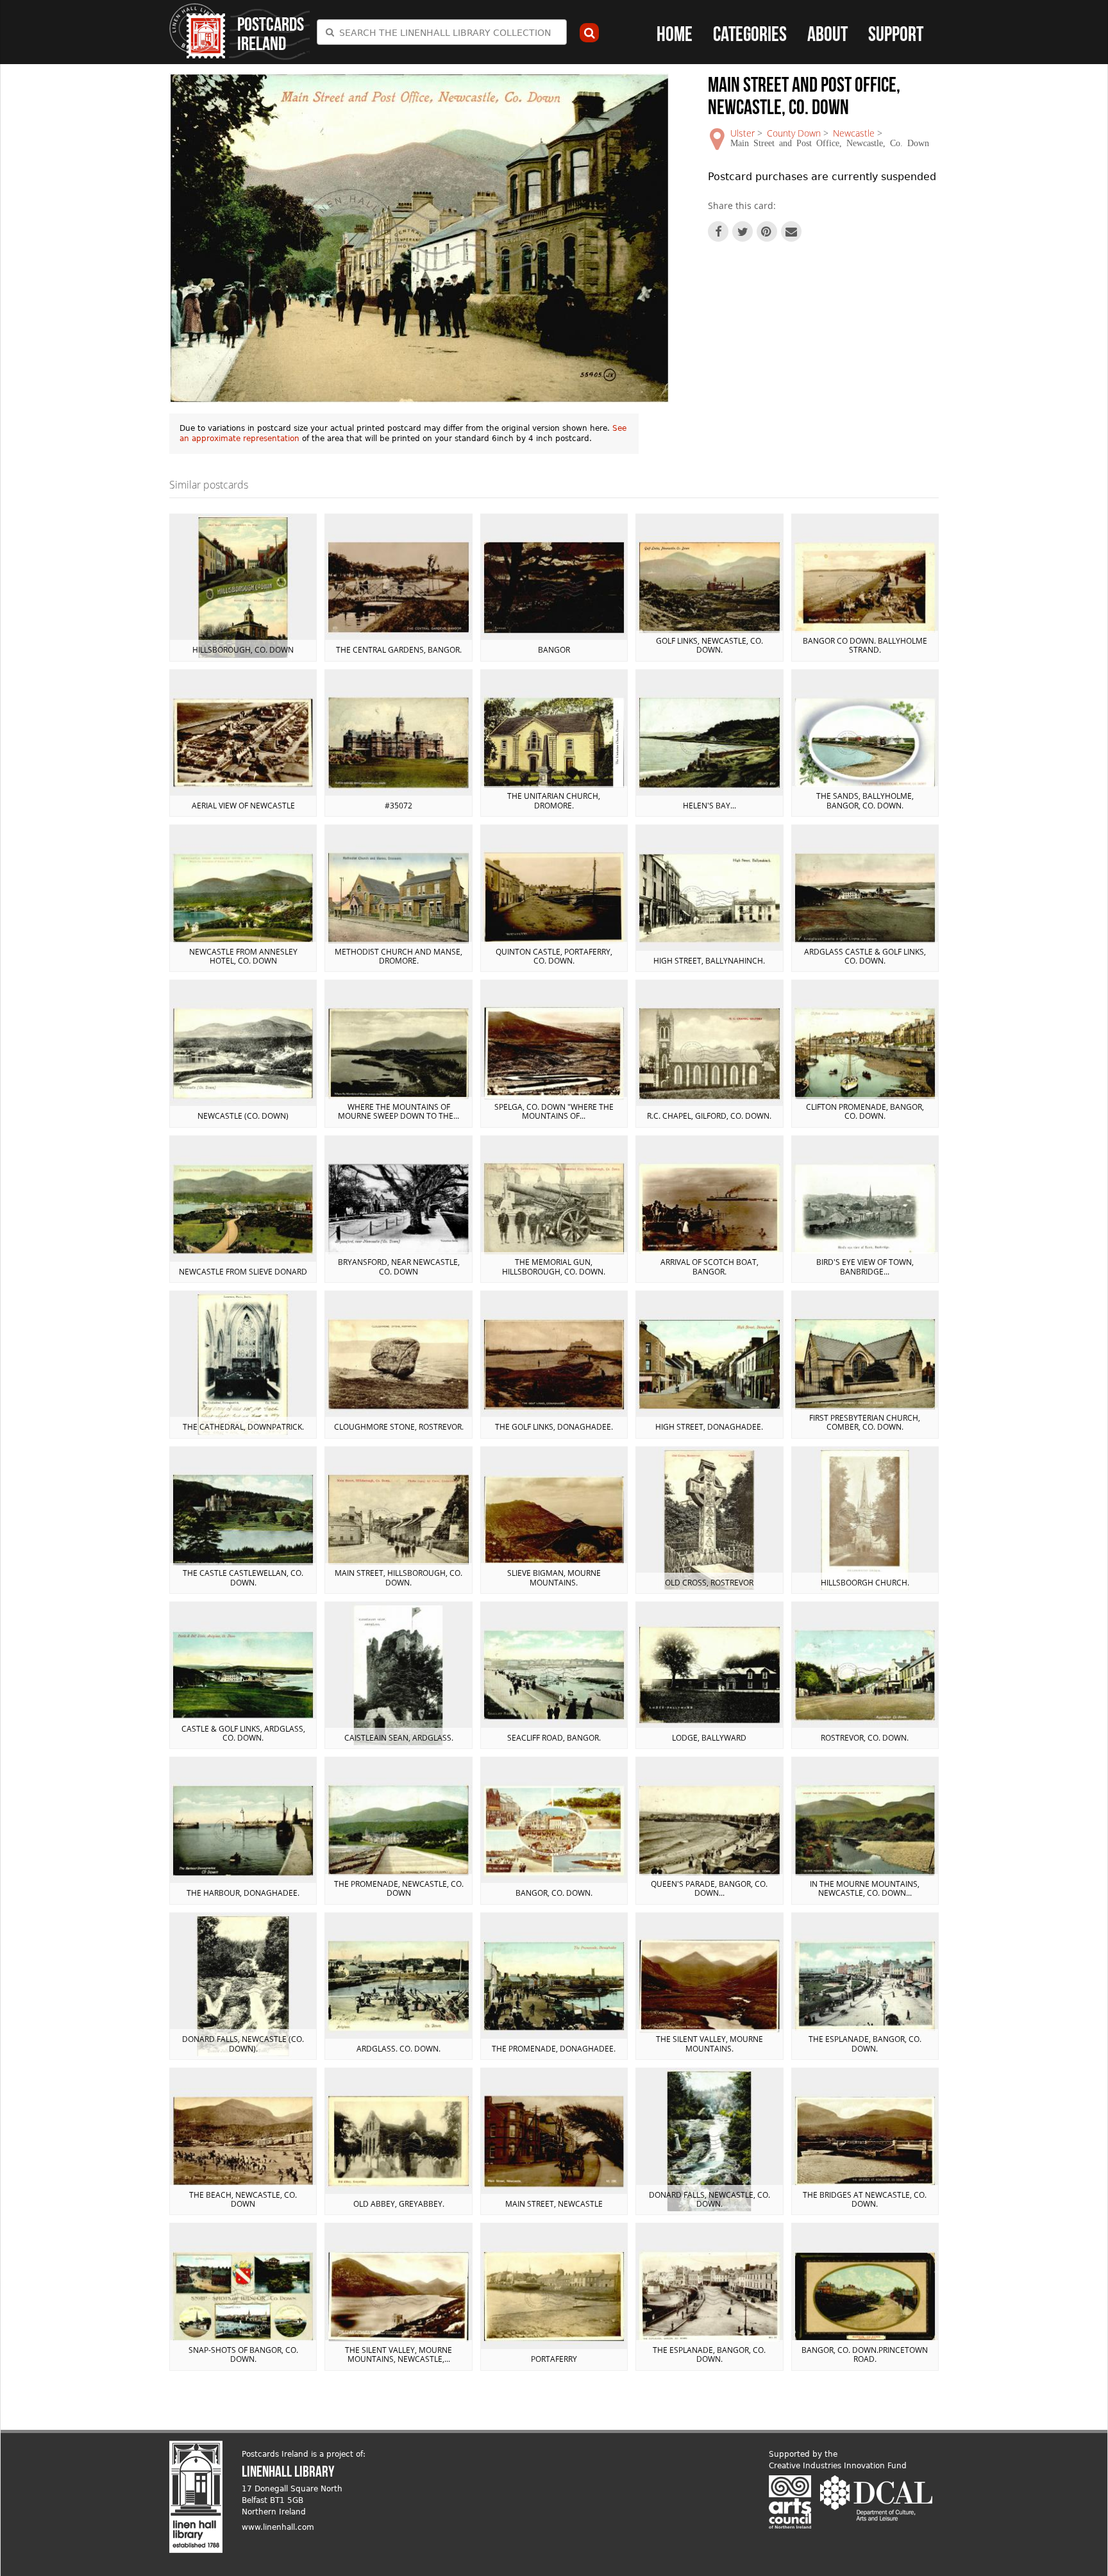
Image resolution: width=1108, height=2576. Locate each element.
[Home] (197, 31)
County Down (794, 133)
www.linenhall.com (278, 2527)
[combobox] (442, 32)
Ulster (743, 133)
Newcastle (854, 133)
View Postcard (243, 587)
